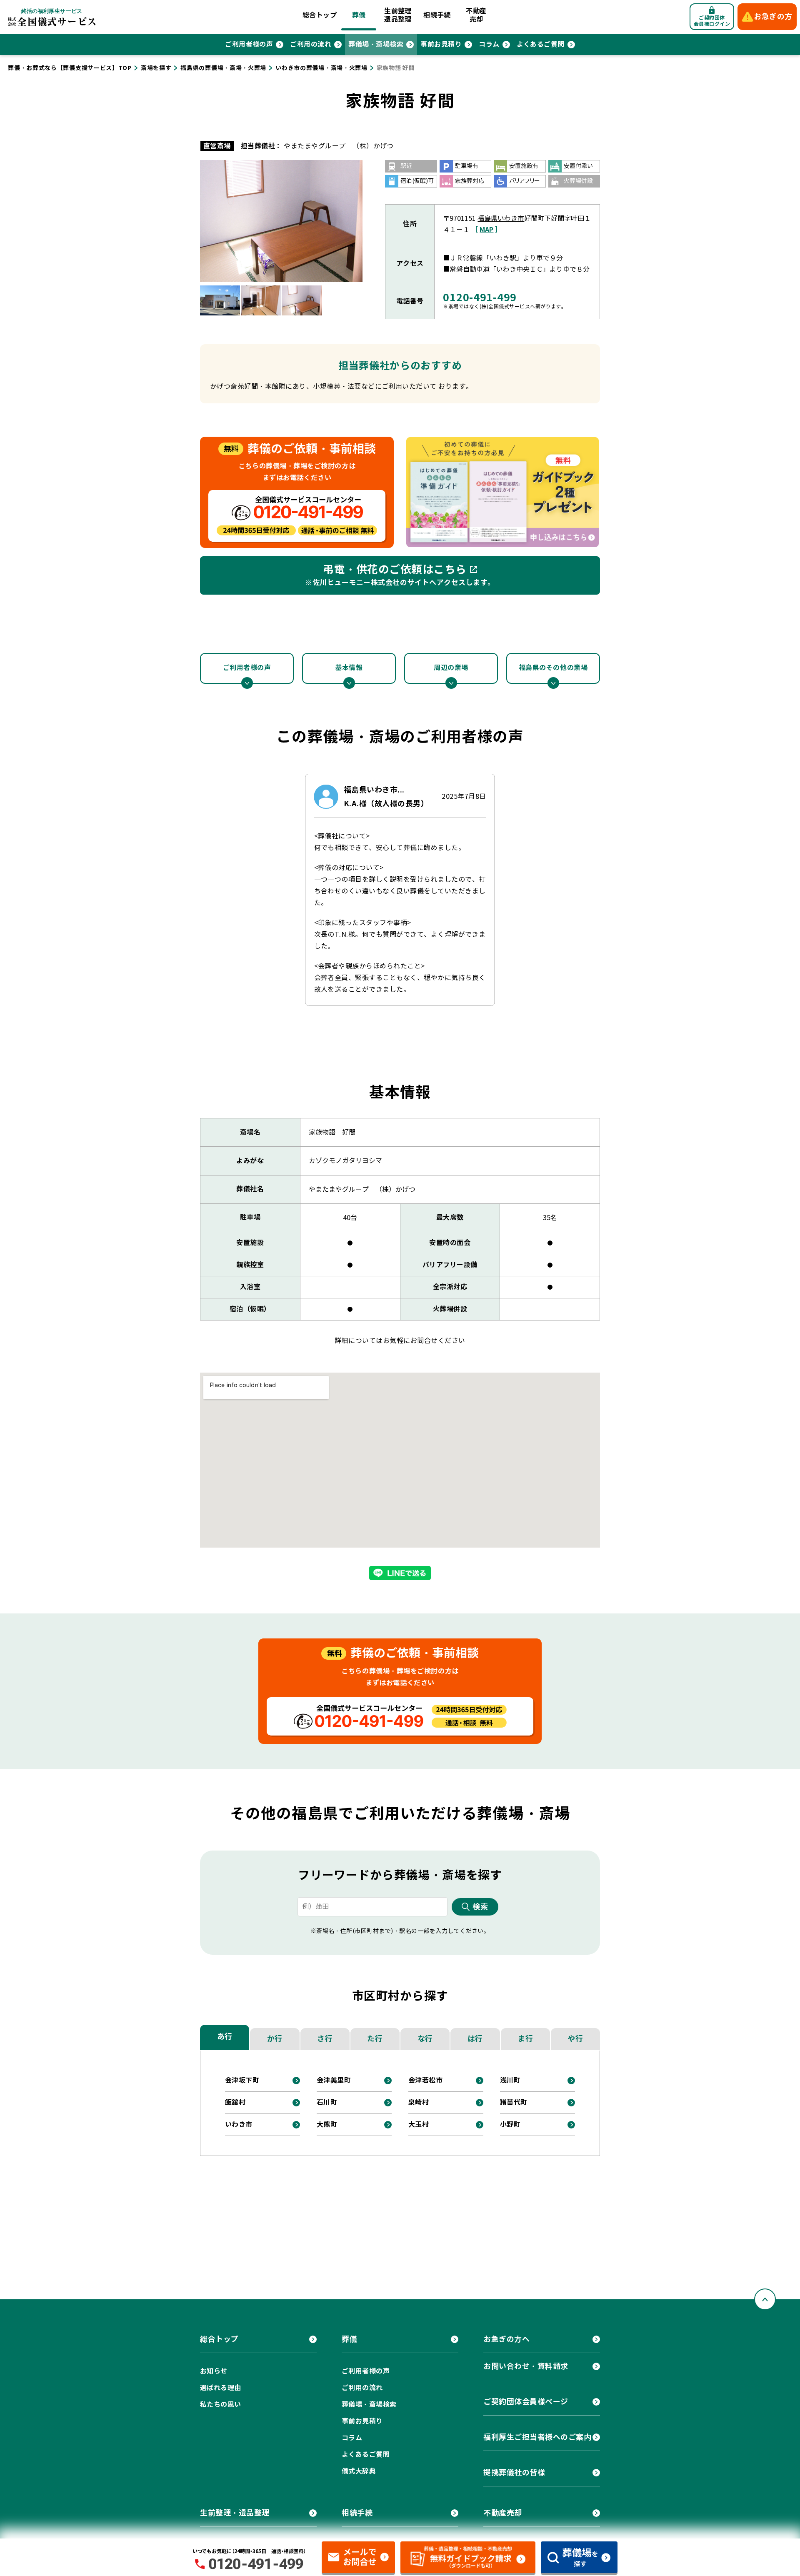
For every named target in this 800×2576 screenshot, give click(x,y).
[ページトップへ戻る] (765, 2299)
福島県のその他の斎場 (553, 668)
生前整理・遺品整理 (235, 2513)
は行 (475, 2039)
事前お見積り (441, 44)
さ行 (325, 2039)
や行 (575, 2039)
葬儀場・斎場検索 (376, 44)
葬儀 (359, 15)
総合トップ (320, 15)
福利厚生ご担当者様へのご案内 (537, 2437)
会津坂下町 (242, 2080)
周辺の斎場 (451, 668)
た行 (375, 2039)
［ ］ (486, 230)
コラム (489, 44)
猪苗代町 (514, 2102)
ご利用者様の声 (249, 44)
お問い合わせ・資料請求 (526, 2366)
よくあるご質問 (541, 44)
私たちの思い (221, 2405)
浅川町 (510, 2080)
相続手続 (437, 15)
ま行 (525, 2039)
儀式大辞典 (359, 2471)
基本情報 (349, 668)
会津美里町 (334, 2080)
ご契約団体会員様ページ (526, 2402)
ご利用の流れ (311, 44)
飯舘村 (235, 2102)
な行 (425, 2039)
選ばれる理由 (221, 2388)
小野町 (510, 2125)
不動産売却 (476, 15)
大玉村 (419, 2125)
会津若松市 (425, 2080)
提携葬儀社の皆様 (514, 2472)
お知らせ (214, 2371)
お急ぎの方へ (506, 2339)
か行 (275, 2039)
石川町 (327, 2102)
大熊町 (327, 2125)
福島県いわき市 (501, 219)
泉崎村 (419, 2102)
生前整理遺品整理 (398, 15)
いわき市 (239, 2125)
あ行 (225, 2037)
